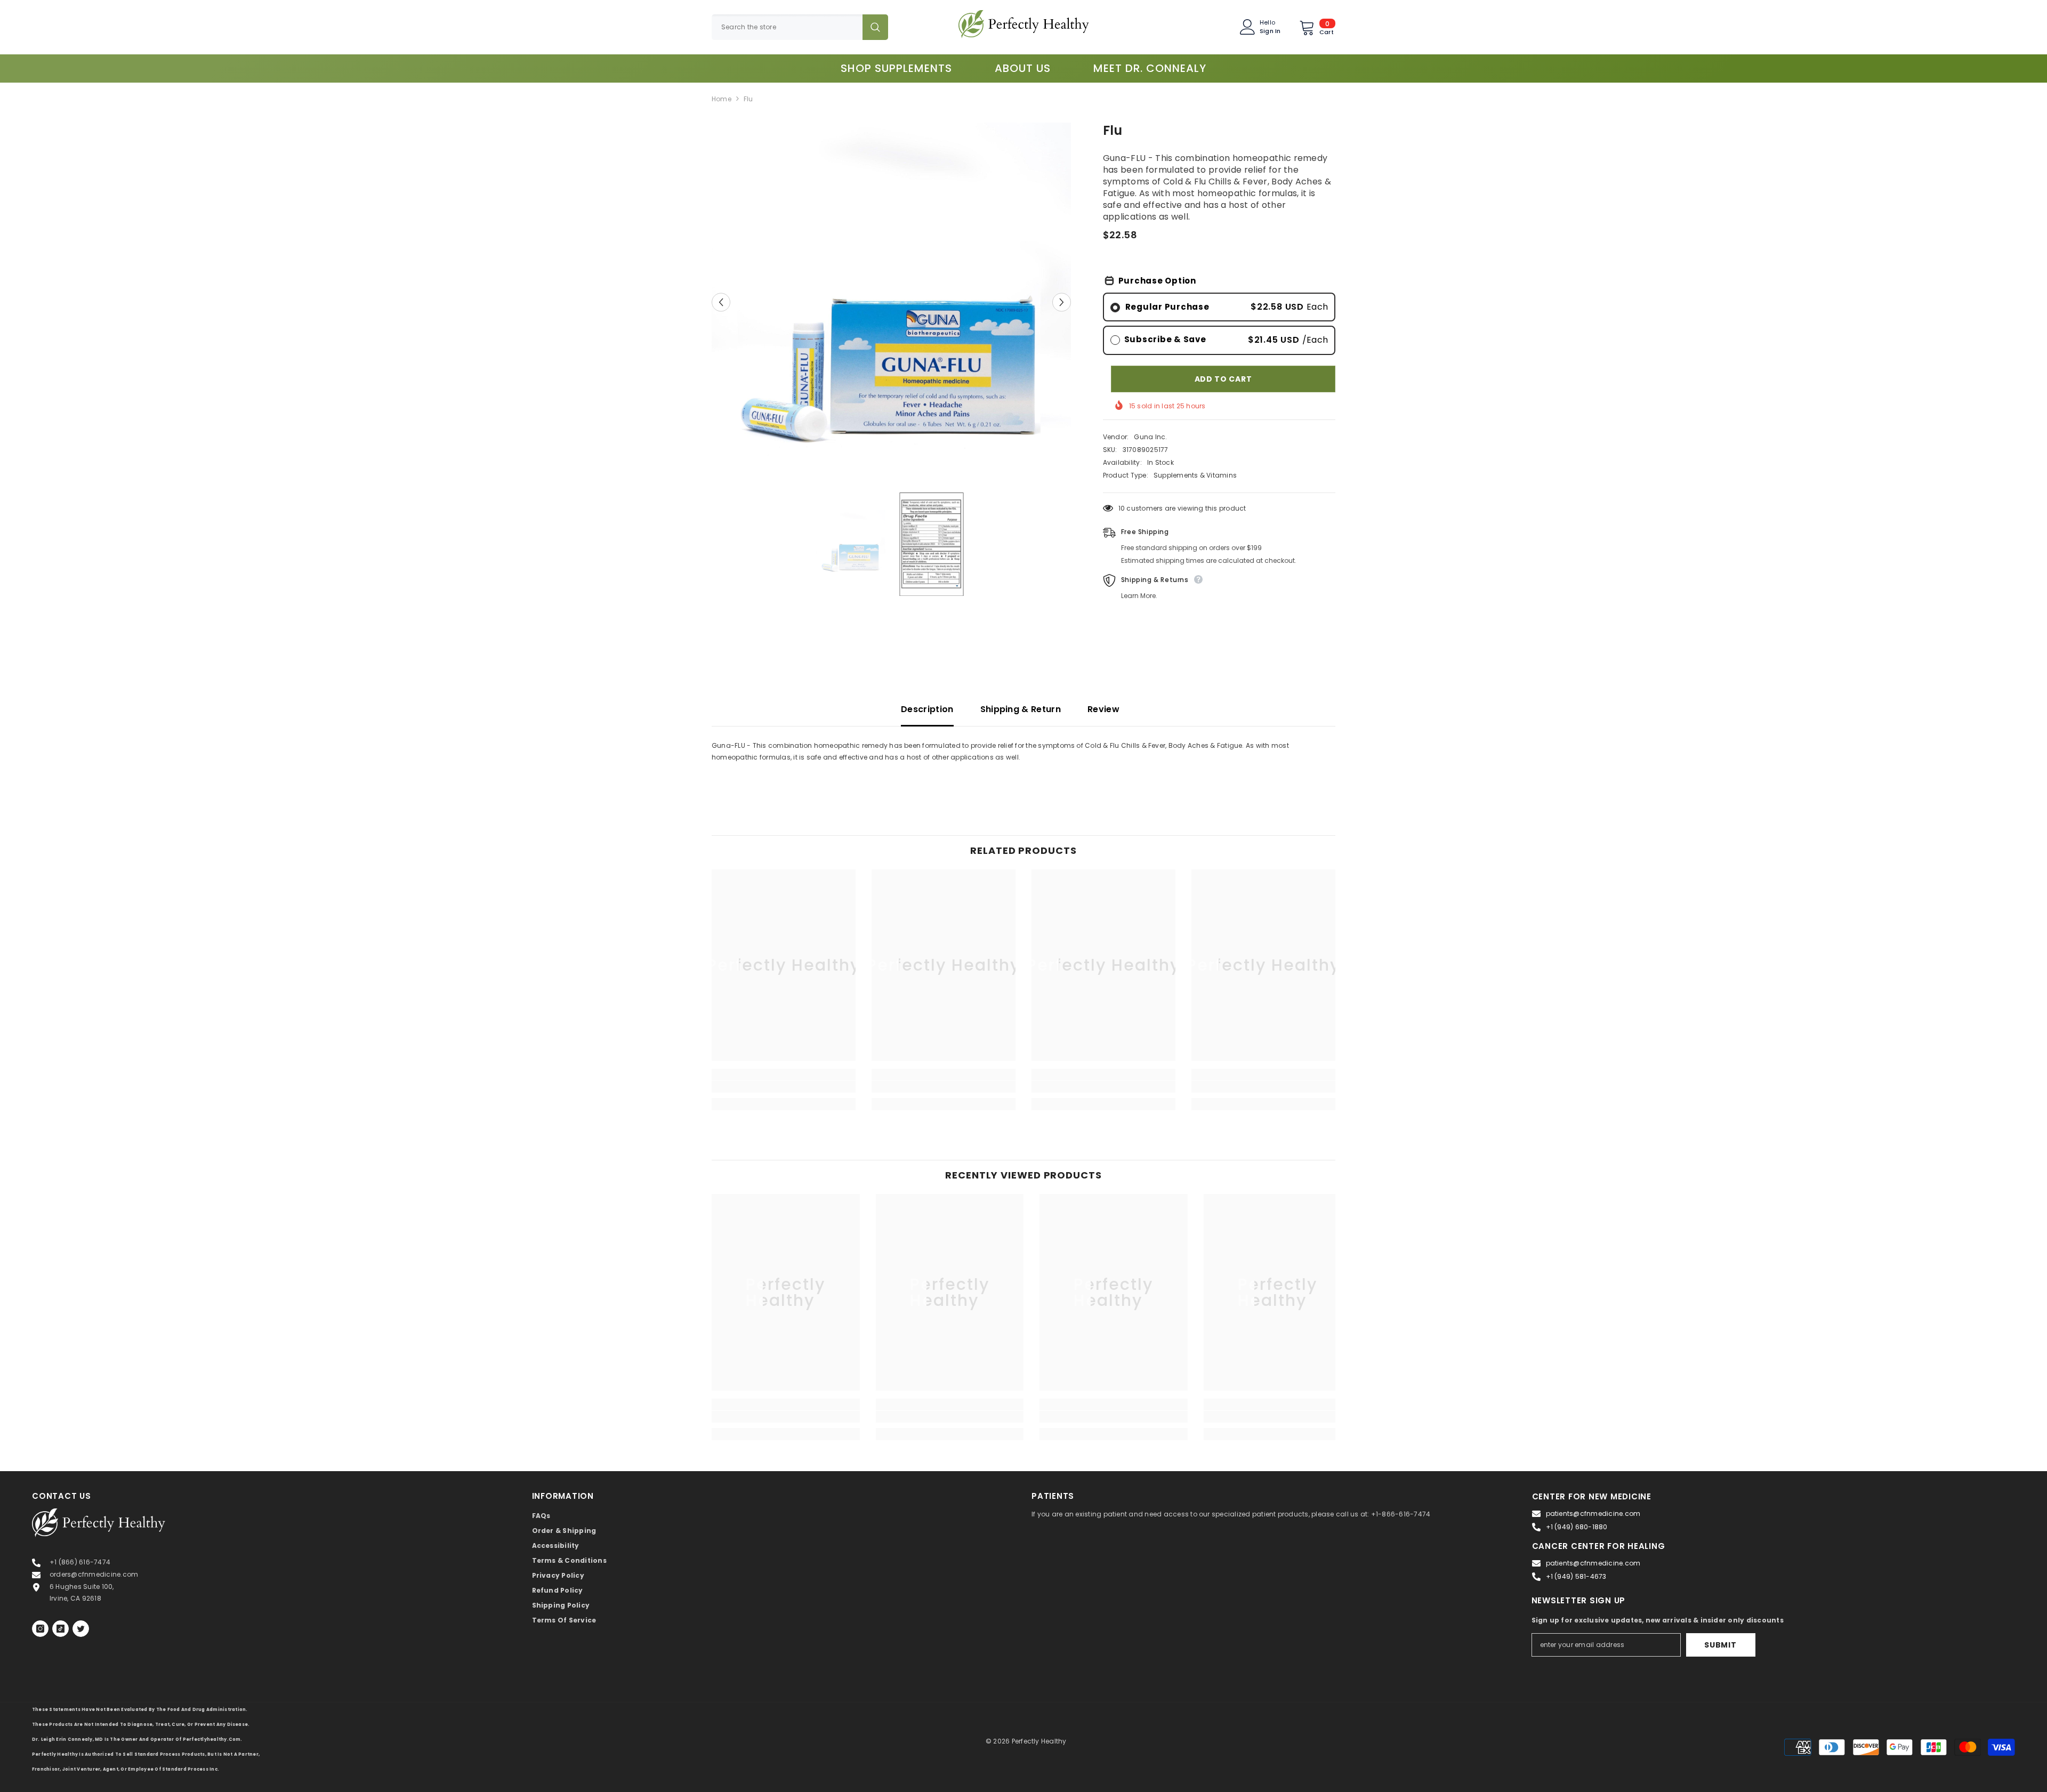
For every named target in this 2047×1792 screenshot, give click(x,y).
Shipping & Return (1021, 709)
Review (1103, 709)
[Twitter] (81, 1629)
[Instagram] (40, 1629)
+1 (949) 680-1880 (1577, 1527)
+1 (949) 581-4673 (1576, 1576)
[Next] (1062, 302)
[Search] (800, 27)
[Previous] (721, 302)
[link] (784, 1087)
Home (722, 99)
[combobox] (787, 27)
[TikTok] (61, 1629)
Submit (1720, 1645)
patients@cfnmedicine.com (1593, 1513)
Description (927, 709)
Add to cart (1223, 379)
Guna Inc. (1150, 437)
